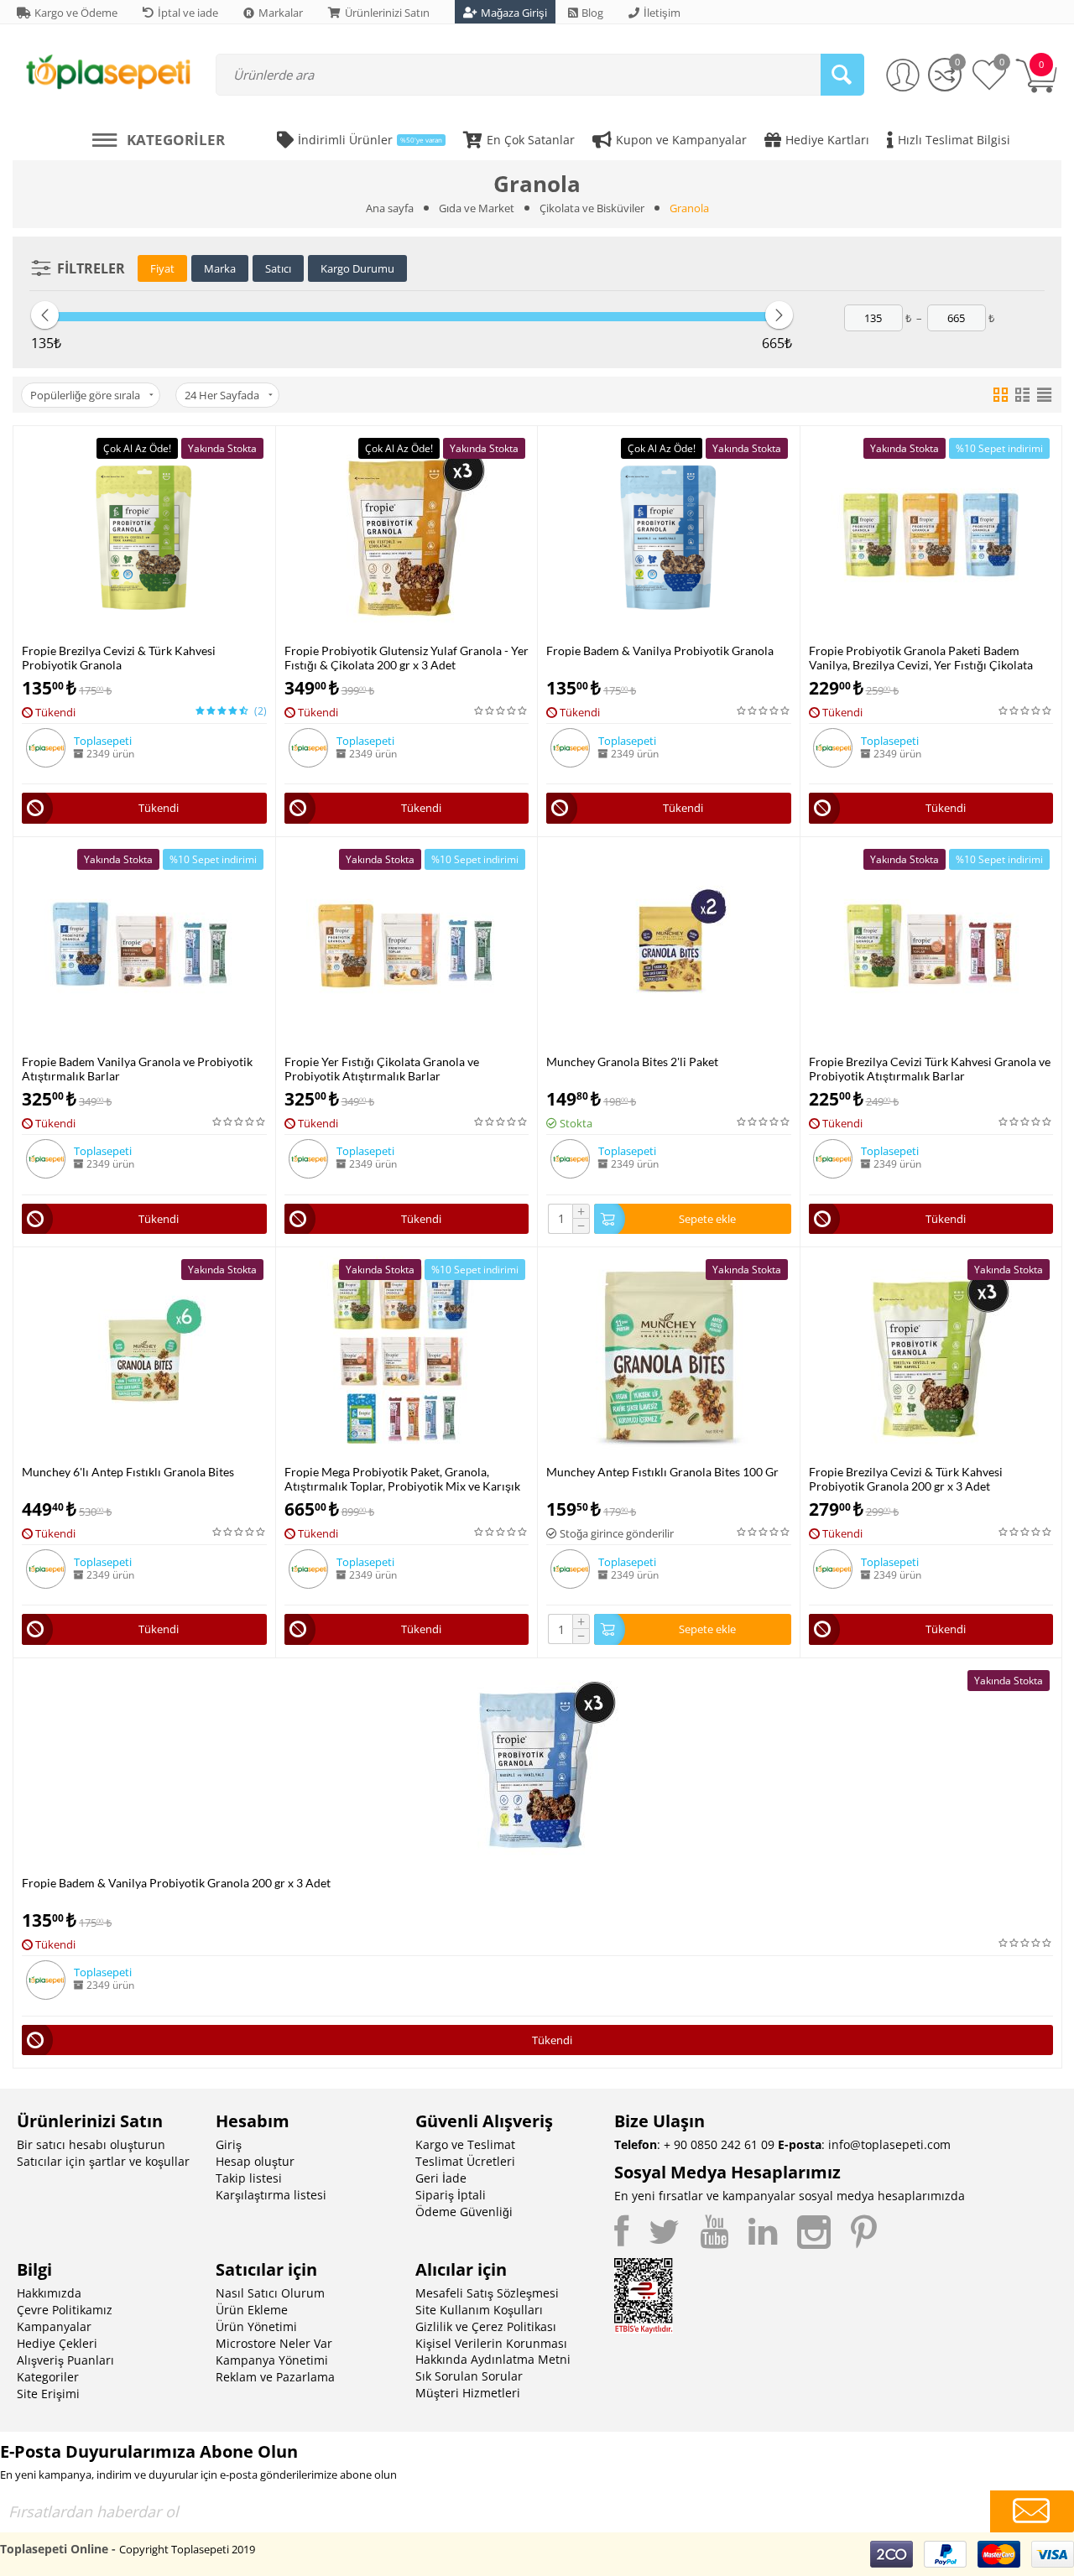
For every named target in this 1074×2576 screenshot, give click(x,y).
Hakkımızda (49, 2293)
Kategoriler (48, 2377)
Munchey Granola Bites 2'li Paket (632, 1062)
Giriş (229, 2144)
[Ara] (842, 75)
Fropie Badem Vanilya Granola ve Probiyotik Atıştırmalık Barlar (137, 1069)
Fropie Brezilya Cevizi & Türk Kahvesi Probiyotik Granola (119, 658)
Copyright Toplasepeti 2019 (187, 2549)
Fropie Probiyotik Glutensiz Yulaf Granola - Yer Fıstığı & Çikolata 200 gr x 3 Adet (407, 658)
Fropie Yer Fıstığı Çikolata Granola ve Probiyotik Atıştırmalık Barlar (382, 1069)
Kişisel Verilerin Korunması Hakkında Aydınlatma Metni (493, 2351)
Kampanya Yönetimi (272, 2360)
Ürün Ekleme (252, 2310)
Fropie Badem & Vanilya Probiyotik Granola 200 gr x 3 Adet (176, 1883)
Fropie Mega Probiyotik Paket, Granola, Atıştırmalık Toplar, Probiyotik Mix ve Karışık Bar (402, 1479)
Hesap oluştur (255, 2161)
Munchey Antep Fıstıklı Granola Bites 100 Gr (662, 1472)
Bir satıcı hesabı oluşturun (91, 2144)
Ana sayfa (390, 208)
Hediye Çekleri (57, 2343)
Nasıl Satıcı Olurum (270, 2293)
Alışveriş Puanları (65, 2360)
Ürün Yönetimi (256, 2326)
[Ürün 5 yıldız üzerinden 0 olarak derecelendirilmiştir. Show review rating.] (501, 711)
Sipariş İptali (451, 2195)
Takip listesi (249, 2178)
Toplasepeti (103, 741)
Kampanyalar (54, 2326)
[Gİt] (1032, 2511)
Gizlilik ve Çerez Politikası (486, 2326)
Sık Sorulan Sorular (469, 2376)
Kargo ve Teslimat (465, 2144)
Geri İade (441, 2178)
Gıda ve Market (477, 208)
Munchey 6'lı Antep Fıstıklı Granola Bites (128, 1472)
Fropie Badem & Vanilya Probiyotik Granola (660, 651)
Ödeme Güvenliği (464, 2212)
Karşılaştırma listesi (271, 2195)
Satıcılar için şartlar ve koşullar (103, 2161)
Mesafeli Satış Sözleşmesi (487, 2293)
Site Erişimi (48, 2394)
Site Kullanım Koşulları (479, 2310)
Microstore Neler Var (274, 2343)
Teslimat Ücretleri (465, 2161)
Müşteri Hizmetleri (468, 2393)
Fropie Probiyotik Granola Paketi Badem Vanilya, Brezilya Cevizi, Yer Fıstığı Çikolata (921, 658)
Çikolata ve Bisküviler (592, 208)
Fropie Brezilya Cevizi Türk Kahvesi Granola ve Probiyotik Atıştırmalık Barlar (930, 1069)
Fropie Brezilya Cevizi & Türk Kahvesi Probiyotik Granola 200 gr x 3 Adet (906, 1479)
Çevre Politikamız (65, 2310)
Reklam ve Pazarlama (275, 2377)
